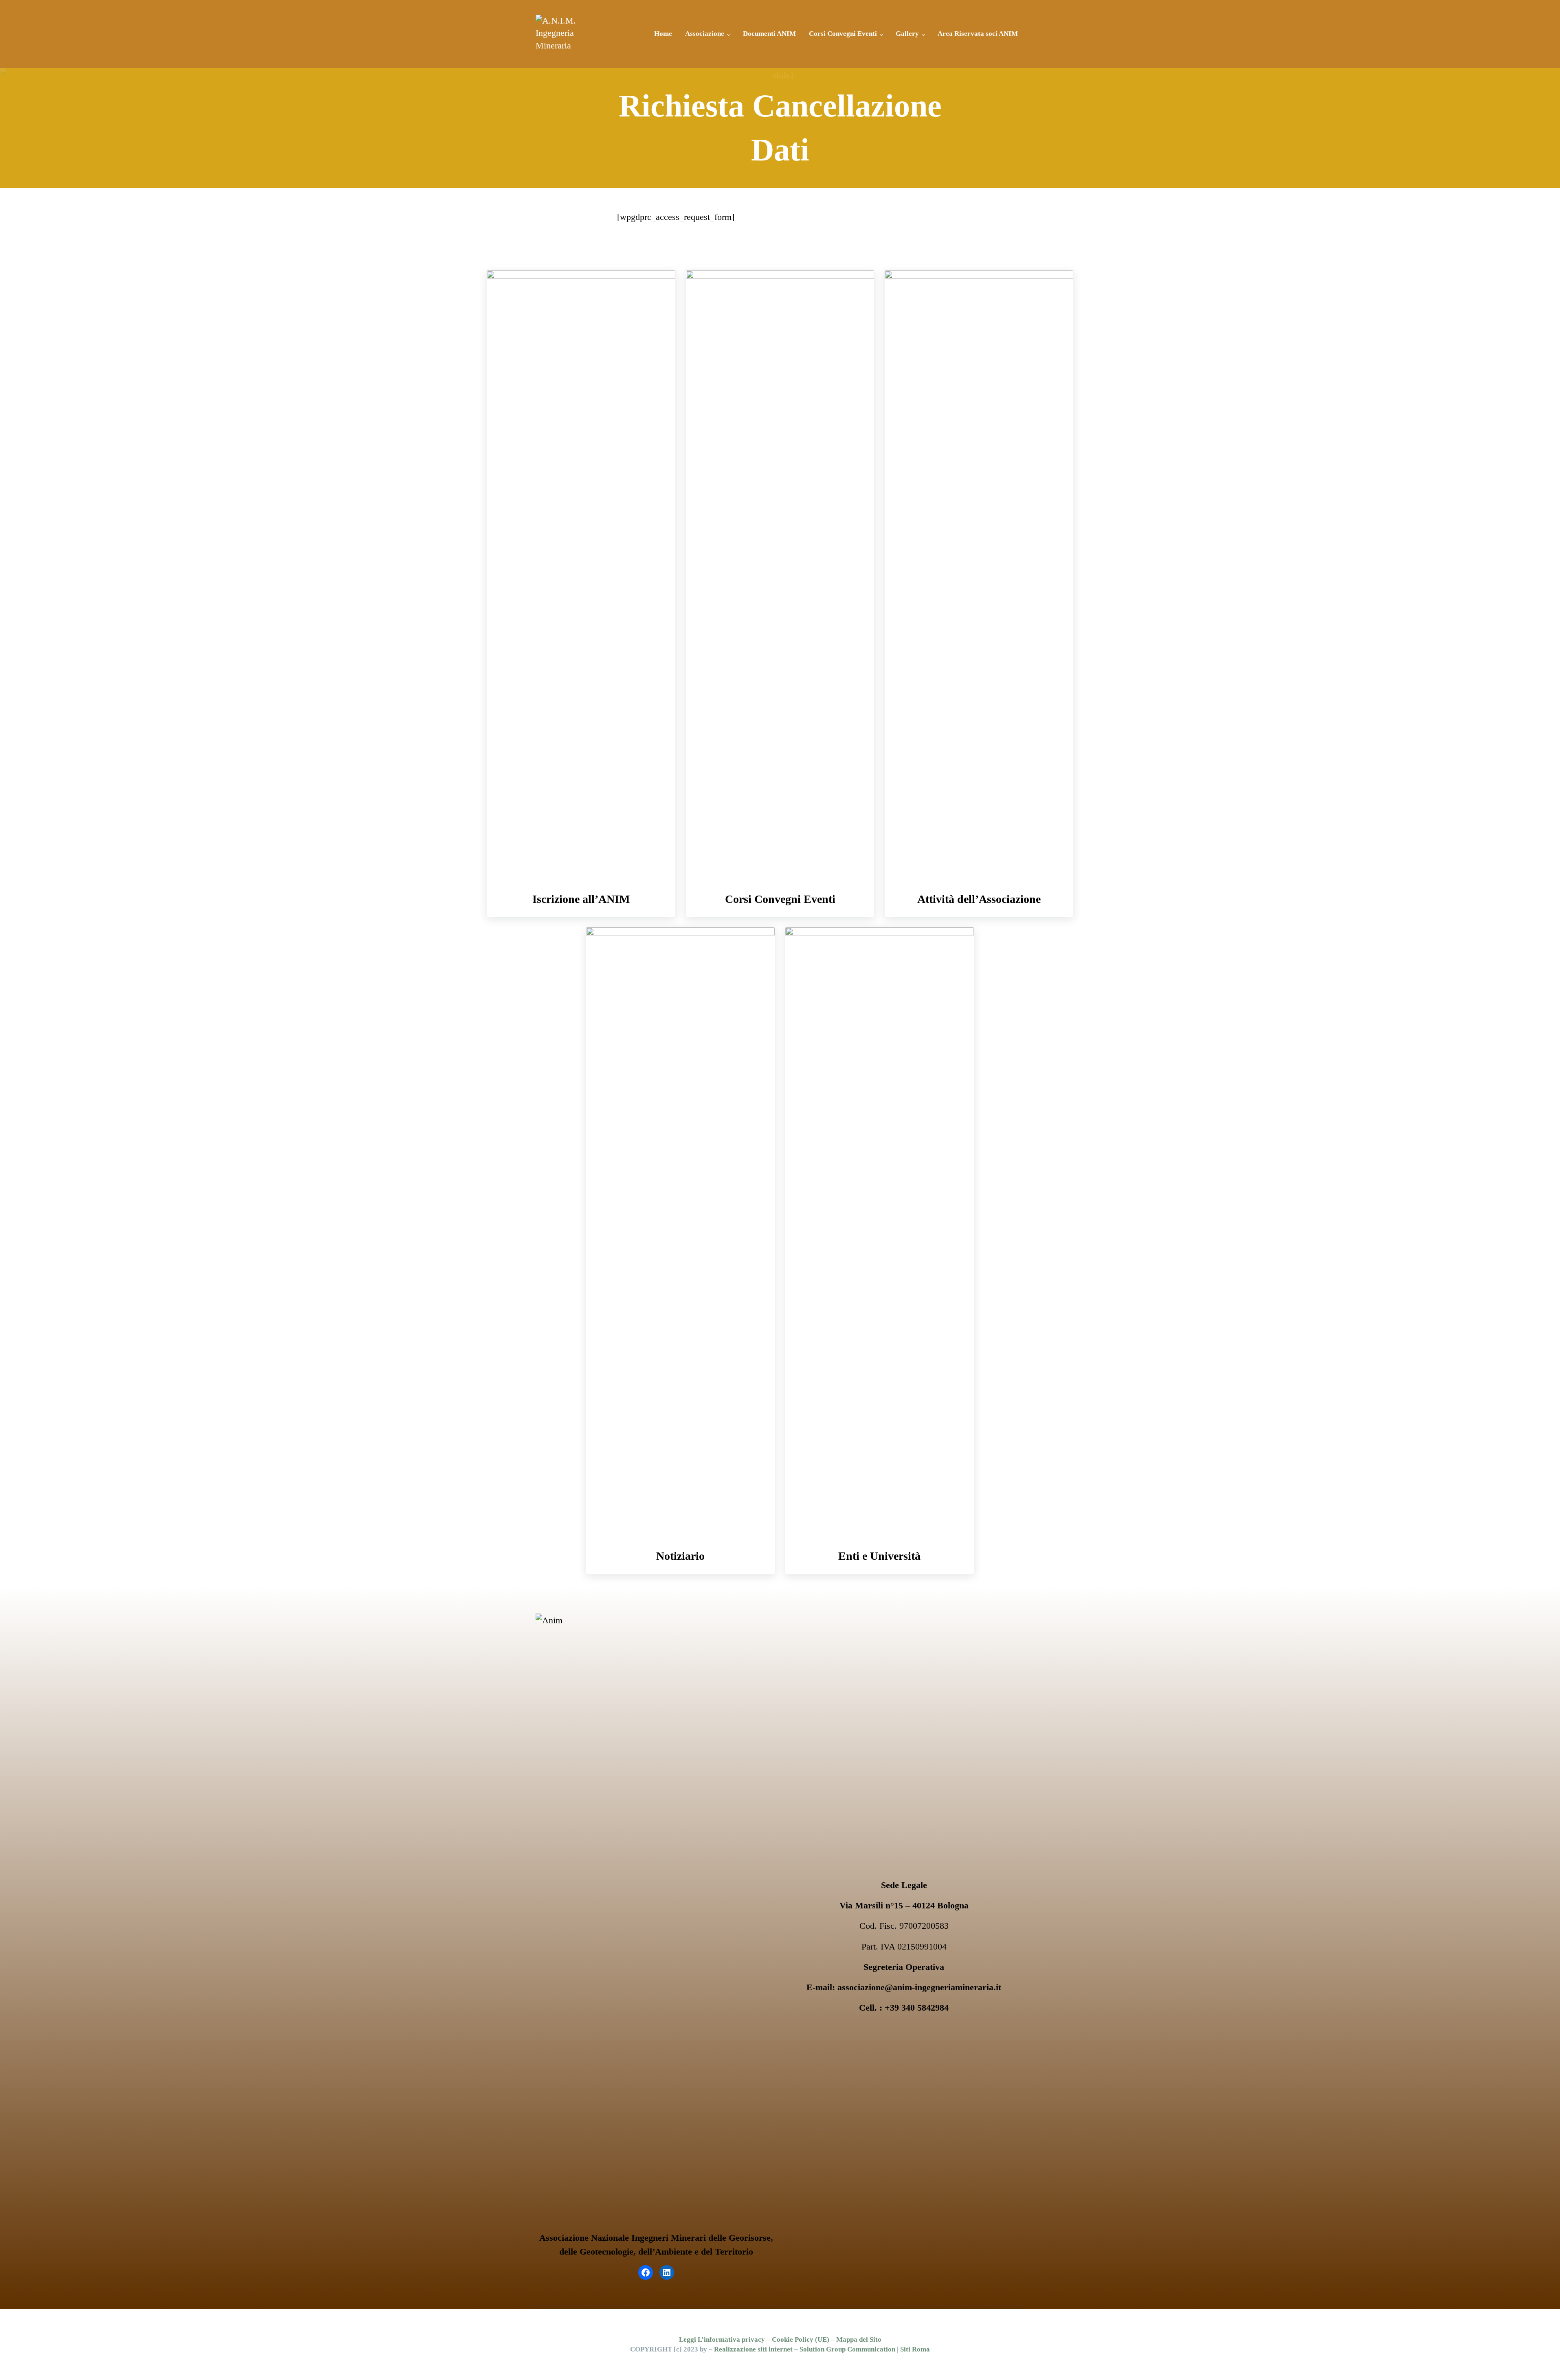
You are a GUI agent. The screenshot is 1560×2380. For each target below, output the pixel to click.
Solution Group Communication (847, 2349)
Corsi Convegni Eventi (780, 899)
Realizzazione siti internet (753, 2349)
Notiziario (680, 1556)
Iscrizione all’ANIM (581, 899)
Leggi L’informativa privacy (722, 2339)
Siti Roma (915, 2349)
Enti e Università (879, 1556)
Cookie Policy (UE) (801, 2339)
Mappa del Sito (859, 2339)
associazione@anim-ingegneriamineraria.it (919, 1987)
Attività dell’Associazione (979, 899)
